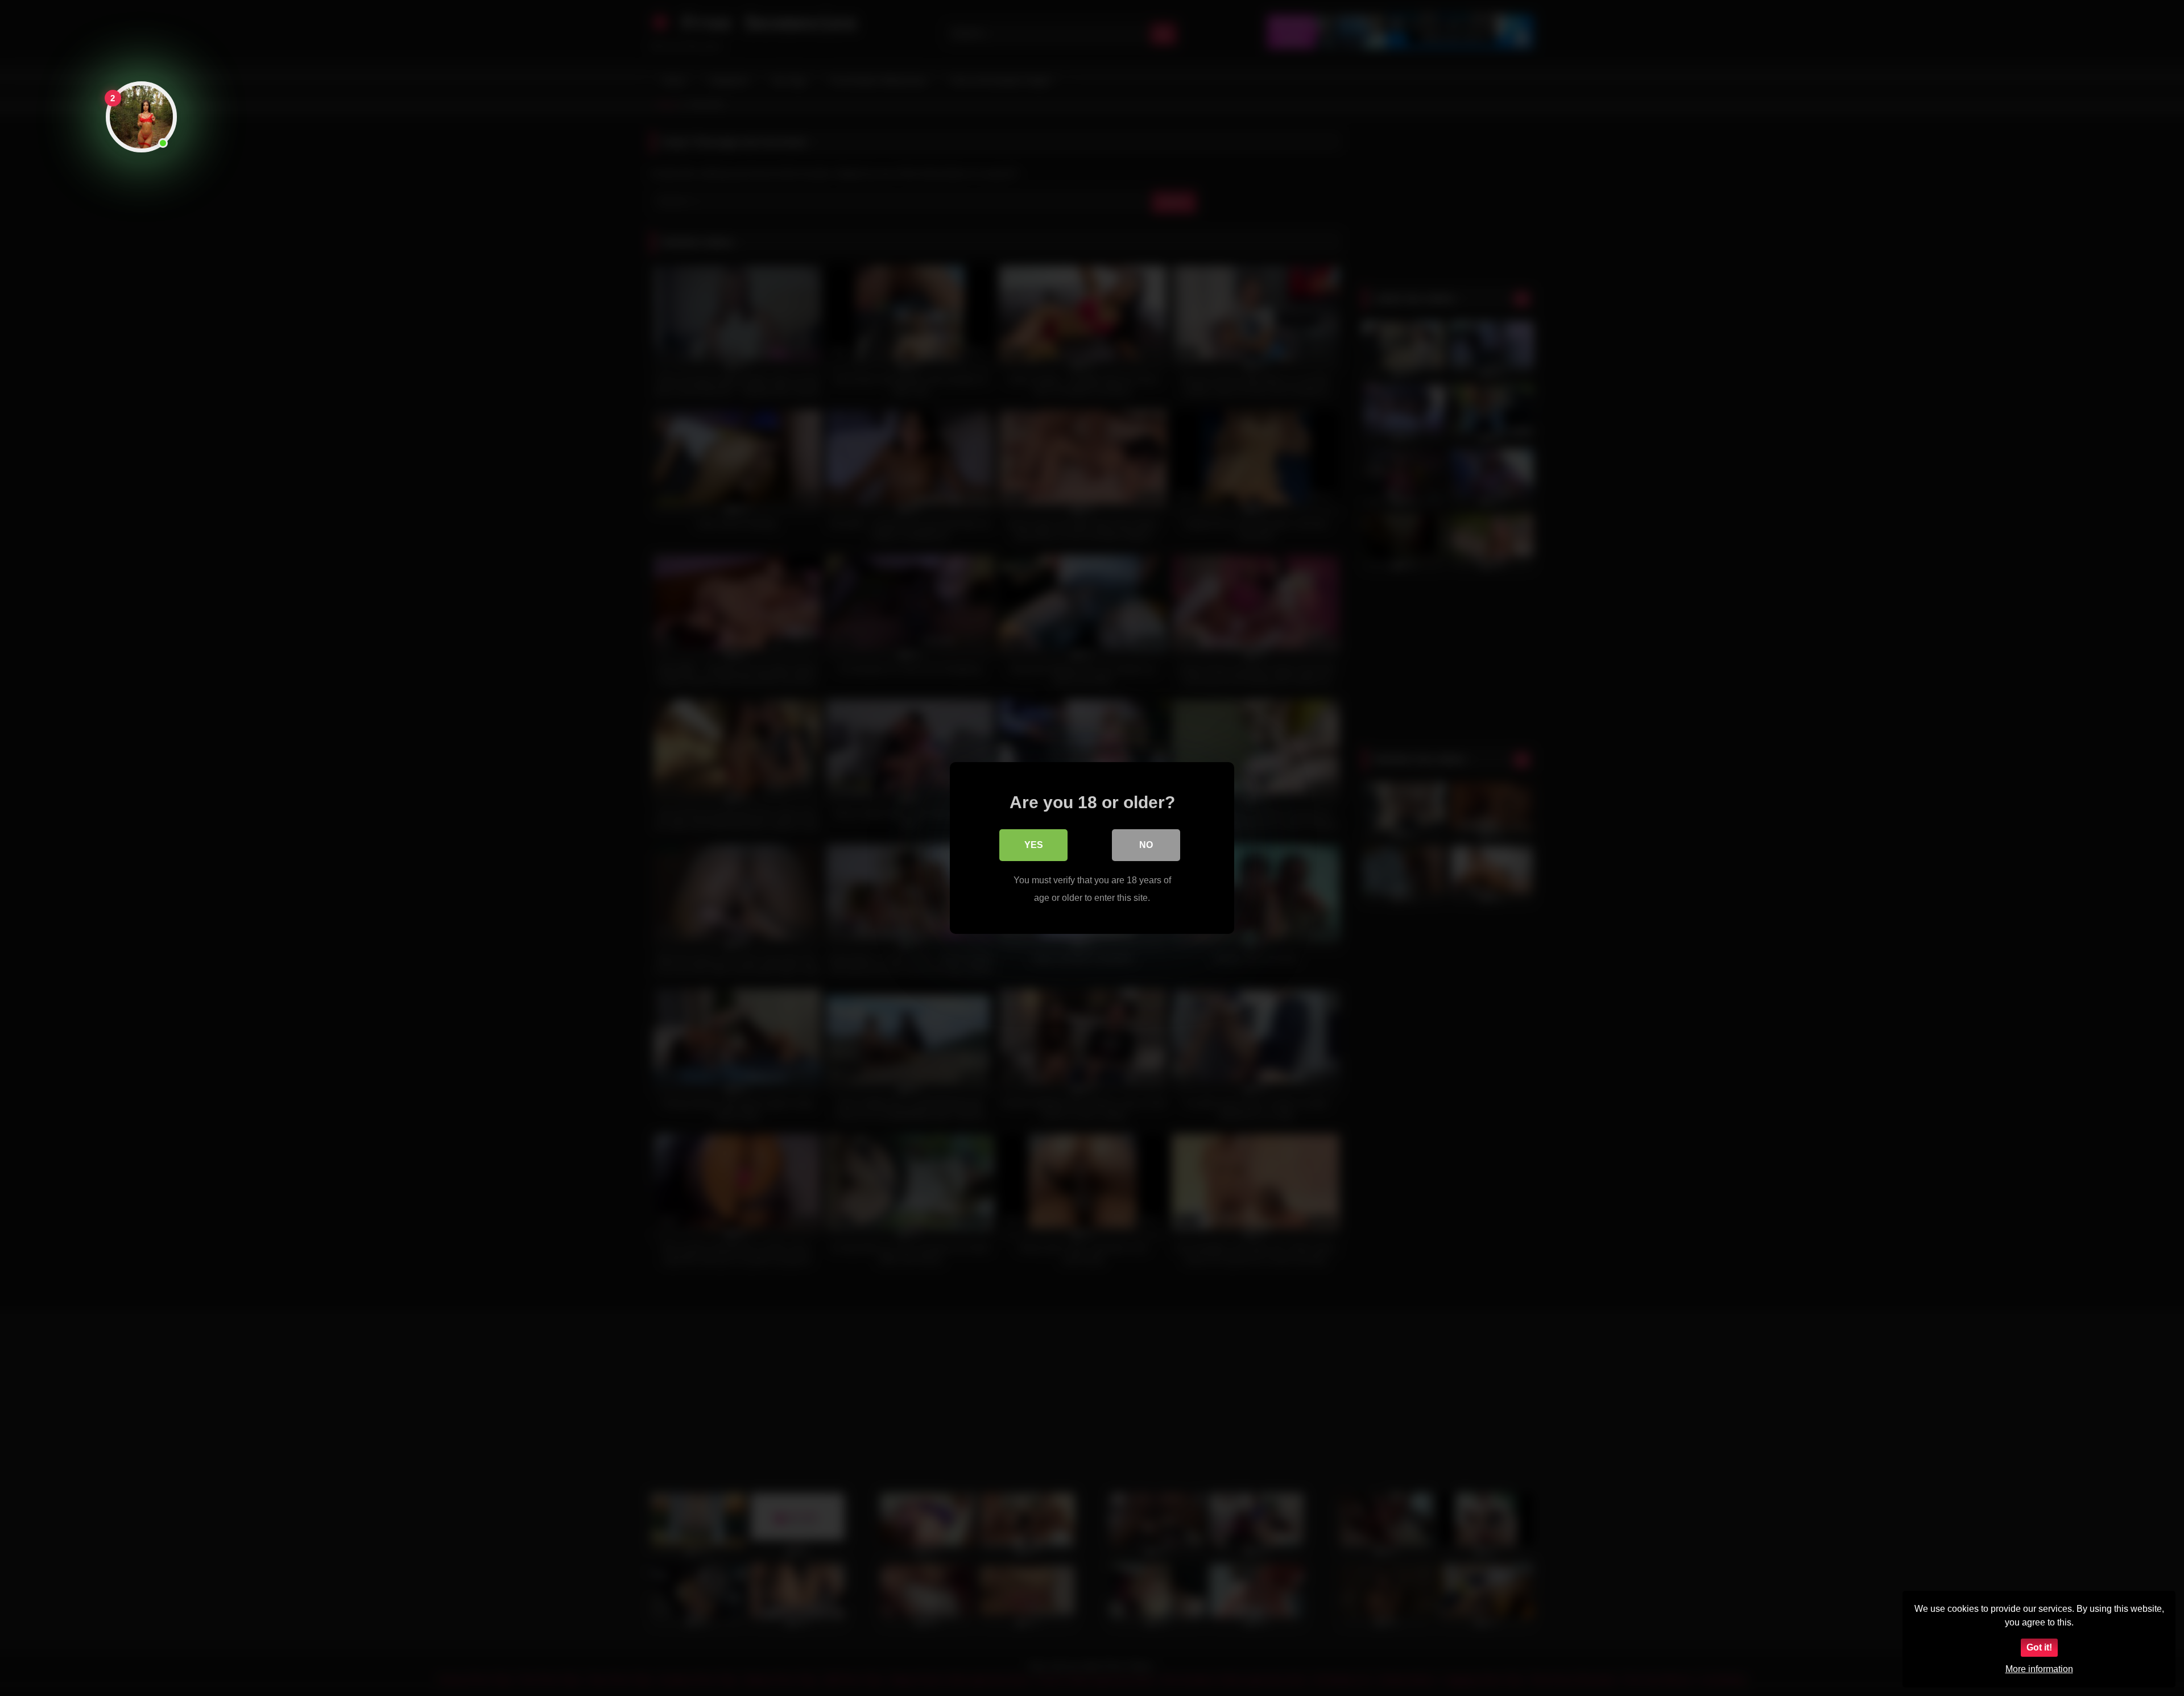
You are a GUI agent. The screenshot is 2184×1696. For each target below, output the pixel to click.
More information (2039, 1669)
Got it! (2039, 1647)
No (1146, 845)
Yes (1034, 845)
